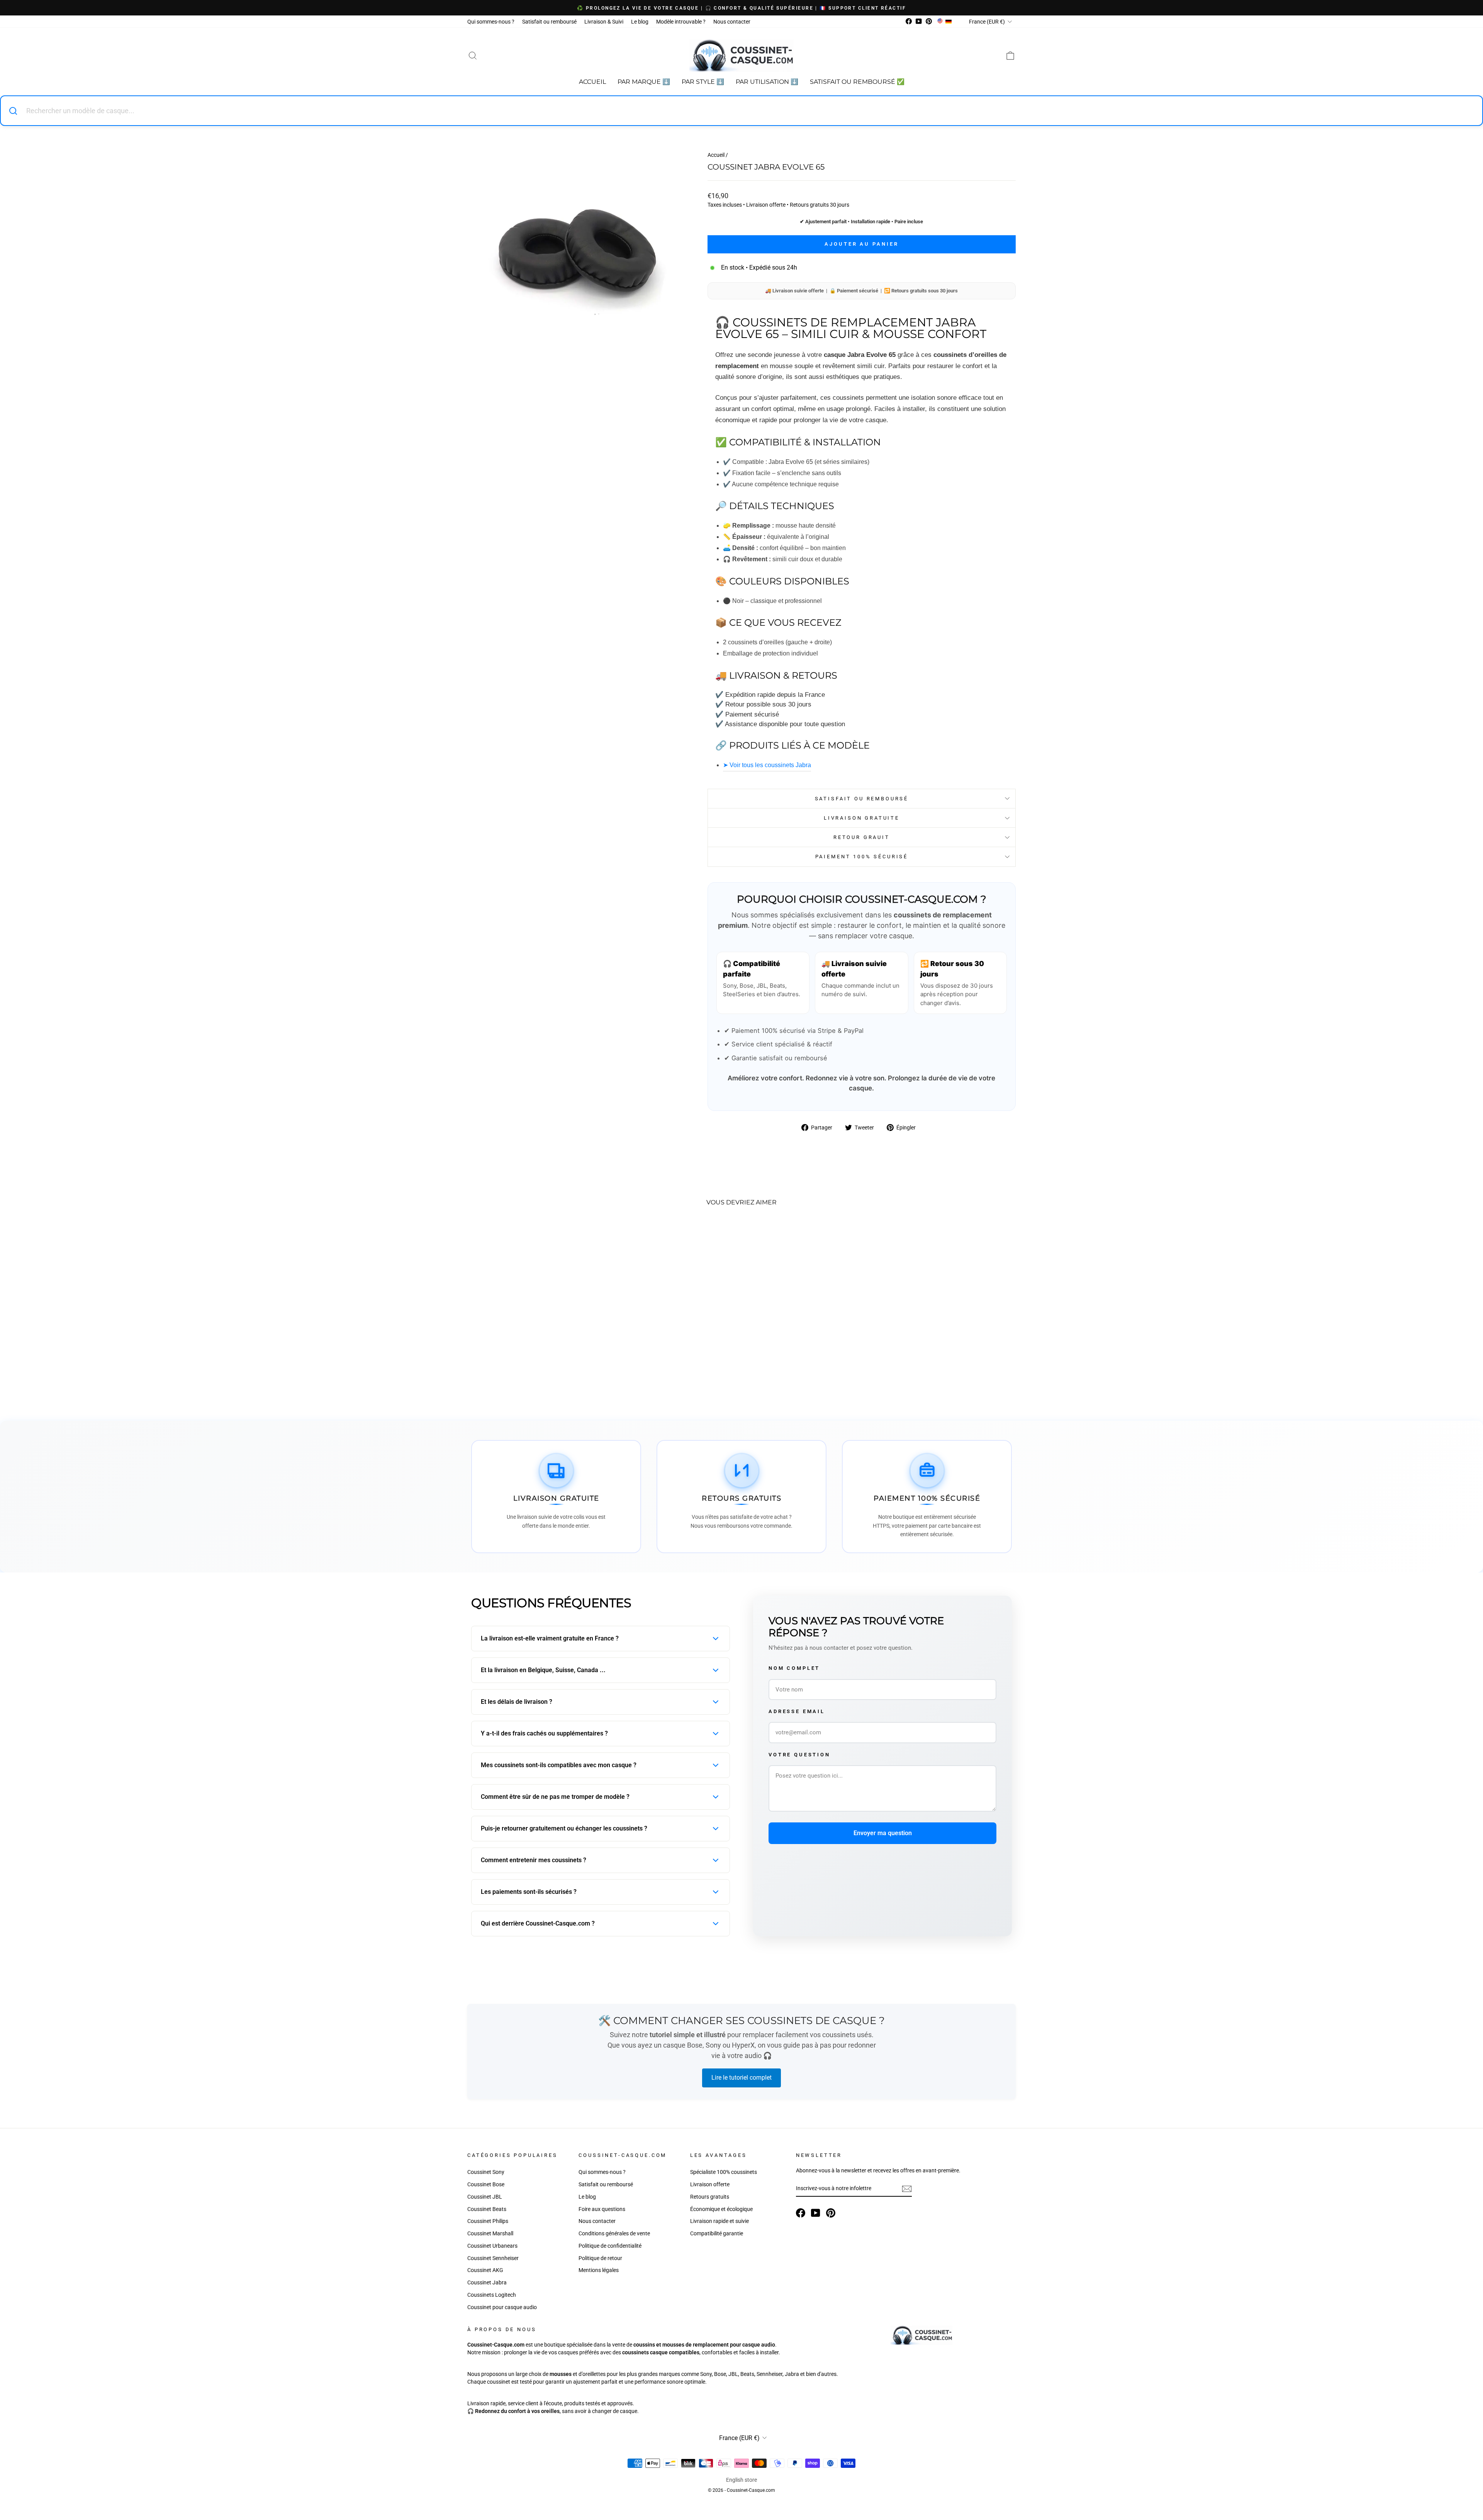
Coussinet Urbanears (492, 2246)
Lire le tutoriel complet (741, 2078)
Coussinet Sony (486, 2172)
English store (741, 2480)
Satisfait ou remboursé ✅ (857, 82)
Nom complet (794, 1668)
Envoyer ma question (883, 1833)
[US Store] (940, 22)
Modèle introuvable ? (681, 22)
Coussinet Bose (486, 2184)
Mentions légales (599, 2270)
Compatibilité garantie (717, 2233)
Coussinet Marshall (490, 2233)
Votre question (799, 1755)
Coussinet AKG (485, 2270)
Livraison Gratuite (862, 818)
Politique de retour (600, 2258)
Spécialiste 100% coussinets (724, 2172)
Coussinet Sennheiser (493, 2258)
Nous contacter (732, 22)
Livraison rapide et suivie (719, 2221)
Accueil (592, 82)
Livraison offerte (710, 2184)
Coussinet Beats (487, 2209)
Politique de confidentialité (610, 2246)
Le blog (640, 22)
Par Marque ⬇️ (644, 82)
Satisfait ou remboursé (549, 22)
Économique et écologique (721, 2209)
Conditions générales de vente (614, 2233)
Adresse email (797, 1711)
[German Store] (949, 22)
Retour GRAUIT (862, 837)
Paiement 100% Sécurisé (862, 857)
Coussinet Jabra (487, 2282)
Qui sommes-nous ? (491, 22)
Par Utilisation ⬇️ (767, 82)
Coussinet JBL (485, 2197)
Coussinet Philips (488, 2221)
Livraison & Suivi (604, 22)
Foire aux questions (602, 2209)
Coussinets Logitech (492, 2295)
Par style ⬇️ (703, 82)
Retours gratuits (710, 2197)
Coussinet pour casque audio (502, 2307)
